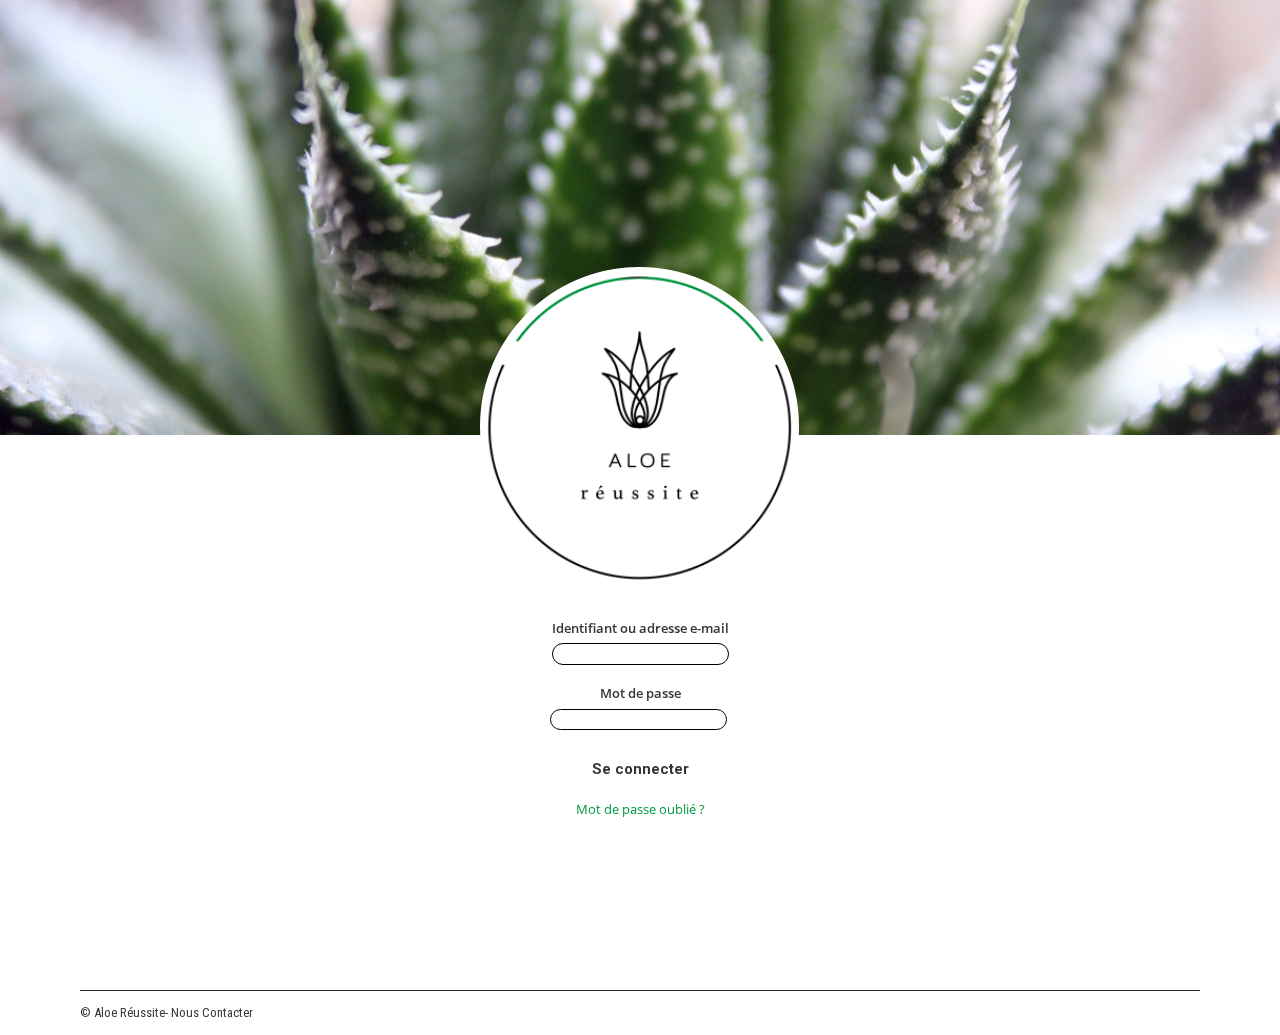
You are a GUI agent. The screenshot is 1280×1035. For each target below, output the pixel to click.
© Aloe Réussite (122, 1012)
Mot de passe (640, 693)
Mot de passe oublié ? (640, 809)
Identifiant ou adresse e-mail (640, 628)
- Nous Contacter (209, 1012)
